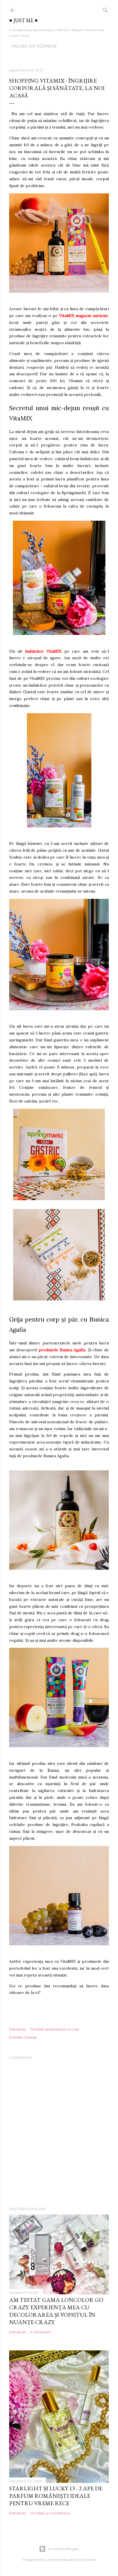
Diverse (30, 2037)
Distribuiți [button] (17, 2029)
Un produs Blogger (64, 2549)
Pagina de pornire (34, 46)
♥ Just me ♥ (23, 20)
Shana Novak (85, 2560)
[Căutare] (105, 9)
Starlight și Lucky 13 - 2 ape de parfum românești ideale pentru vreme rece (56, 2496)
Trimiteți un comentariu (50, 2513)
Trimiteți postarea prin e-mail (54, 2029)
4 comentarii (41, 2332)
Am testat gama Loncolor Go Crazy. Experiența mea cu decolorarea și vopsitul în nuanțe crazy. (56, 2311)
